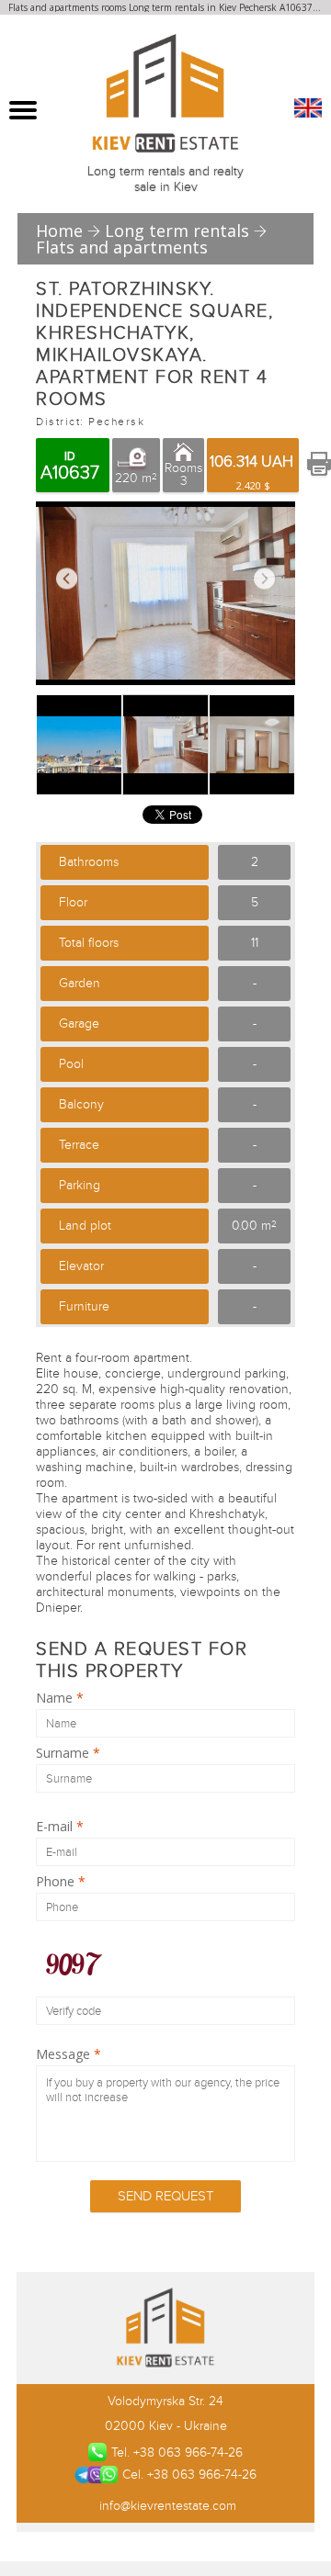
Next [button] (264, 579)
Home (59, 231)
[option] (165, 593)
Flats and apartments (122, 247)
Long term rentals (177, 231)
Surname (68, 1753)
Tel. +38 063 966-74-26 (177, 2452)
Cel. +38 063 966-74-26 (189, 2475)
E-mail (60, 1827)
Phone (61, 1882)
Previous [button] (67, 579)
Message (68, 2054)
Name (60, 1698)
